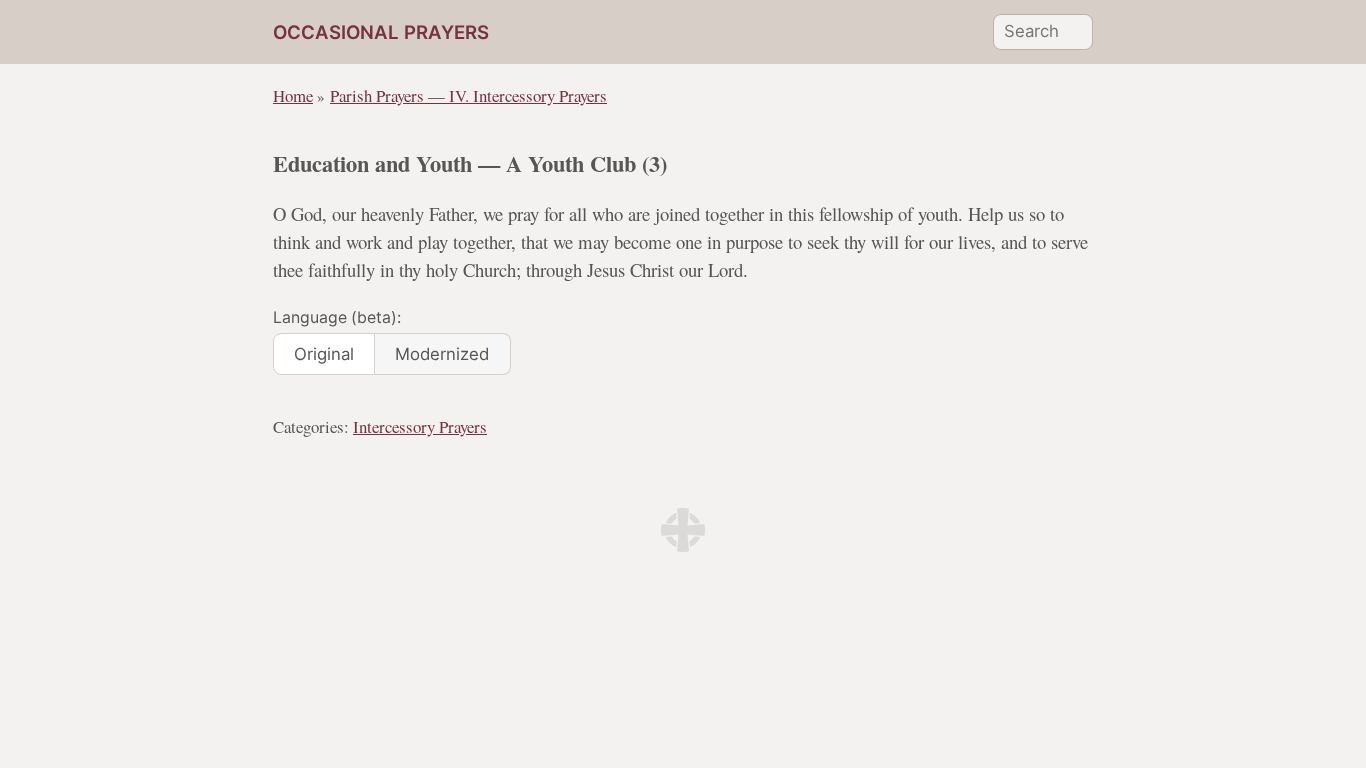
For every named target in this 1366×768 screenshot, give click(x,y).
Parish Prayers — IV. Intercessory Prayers (468, 95)
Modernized (442, 354)
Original (324, 354)
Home (293, 95)
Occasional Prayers (381, 32)
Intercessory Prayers (420, 426)
